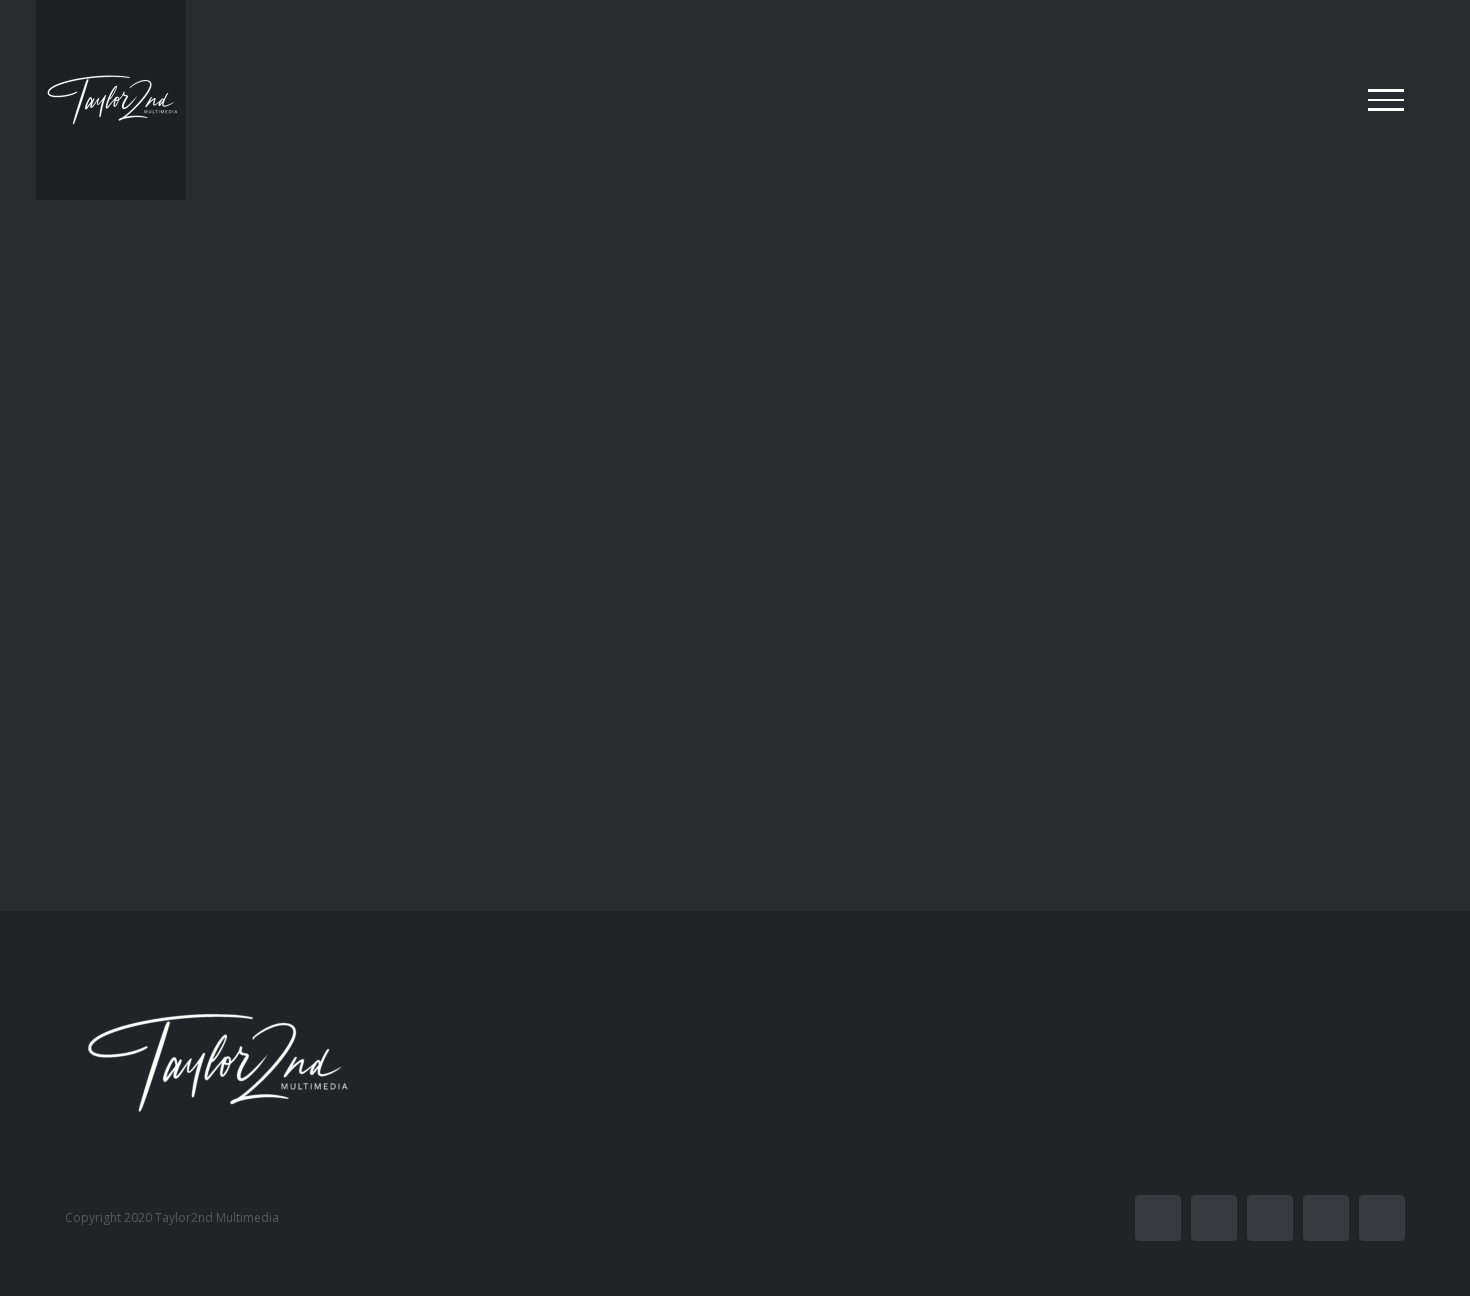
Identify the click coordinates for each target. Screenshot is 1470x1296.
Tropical (289, 706)
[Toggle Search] (1317, 99)
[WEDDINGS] (1035, 444)
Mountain (213, 706)
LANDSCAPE (236, 674)
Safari (880, 697)
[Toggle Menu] (1386, 100)
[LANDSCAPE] (435, 449)
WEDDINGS (832, 665)
